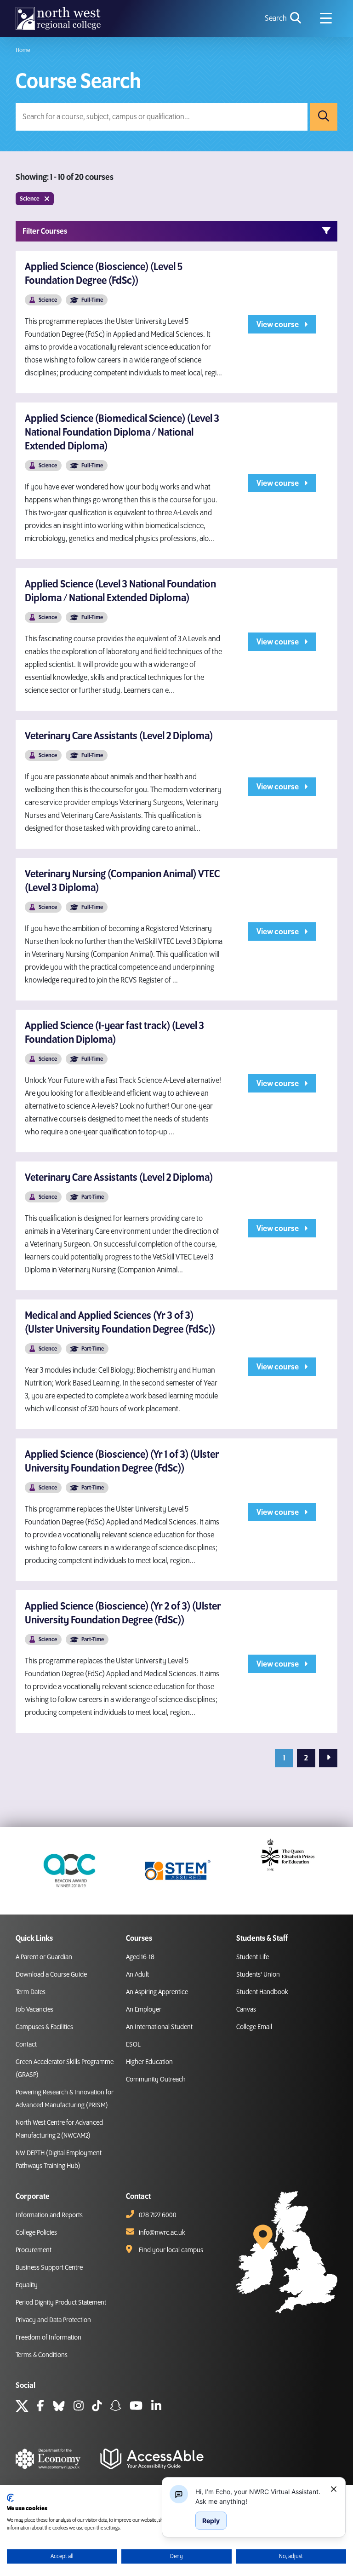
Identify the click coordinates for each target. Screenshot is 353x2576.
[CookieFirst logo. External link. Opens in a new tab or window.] (10, 2498)
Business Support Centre (49, 2268)
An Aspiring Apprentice (157, 1992)
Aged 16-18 (140, 1957)
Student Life (253, 1957)
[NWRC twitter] (22, 2407)
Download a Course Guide (51, 1975)
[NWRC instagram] (79, 2407)
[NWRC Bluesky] (59, 2407)
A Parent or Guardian (44, 1957)
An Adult (137, 1975)
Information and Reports (49, 2215)
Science (30, 199)
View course (278, 325)
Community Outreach (156, 2080)
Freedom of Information (48, 2338)
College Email (254, 2027)
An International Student (159, 2027)
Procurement (34, 2250)
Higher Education (149, 2062)
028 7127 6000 (158, 2215)
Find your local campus (171, 2250)
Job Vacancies (34, 2010)
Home (23, 50)
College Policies (36, 2233)
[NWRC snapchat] (116, 2407)
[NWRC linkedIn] (156, 2407)
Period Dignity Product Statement (61, 2303)
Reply (211, 2521)
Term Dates (31, 1992)
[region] (259, 2496)
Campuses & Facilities (44, 2027)
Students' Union (258, 1975)
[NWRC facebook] (40, 2407)
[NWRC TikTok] (97, 2407)
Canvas (246, 2010)
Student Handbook (262, 1992)
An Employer (144, 2010)
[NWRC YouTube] (136, 2407)
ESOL (133, 2045)
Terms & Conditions (42, 2355)
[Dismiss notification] (334, 2489)
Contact (26, 2045)
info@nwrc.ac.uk (162, 2233)
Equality (27, 2285)
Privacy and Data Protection (53, 2320)
